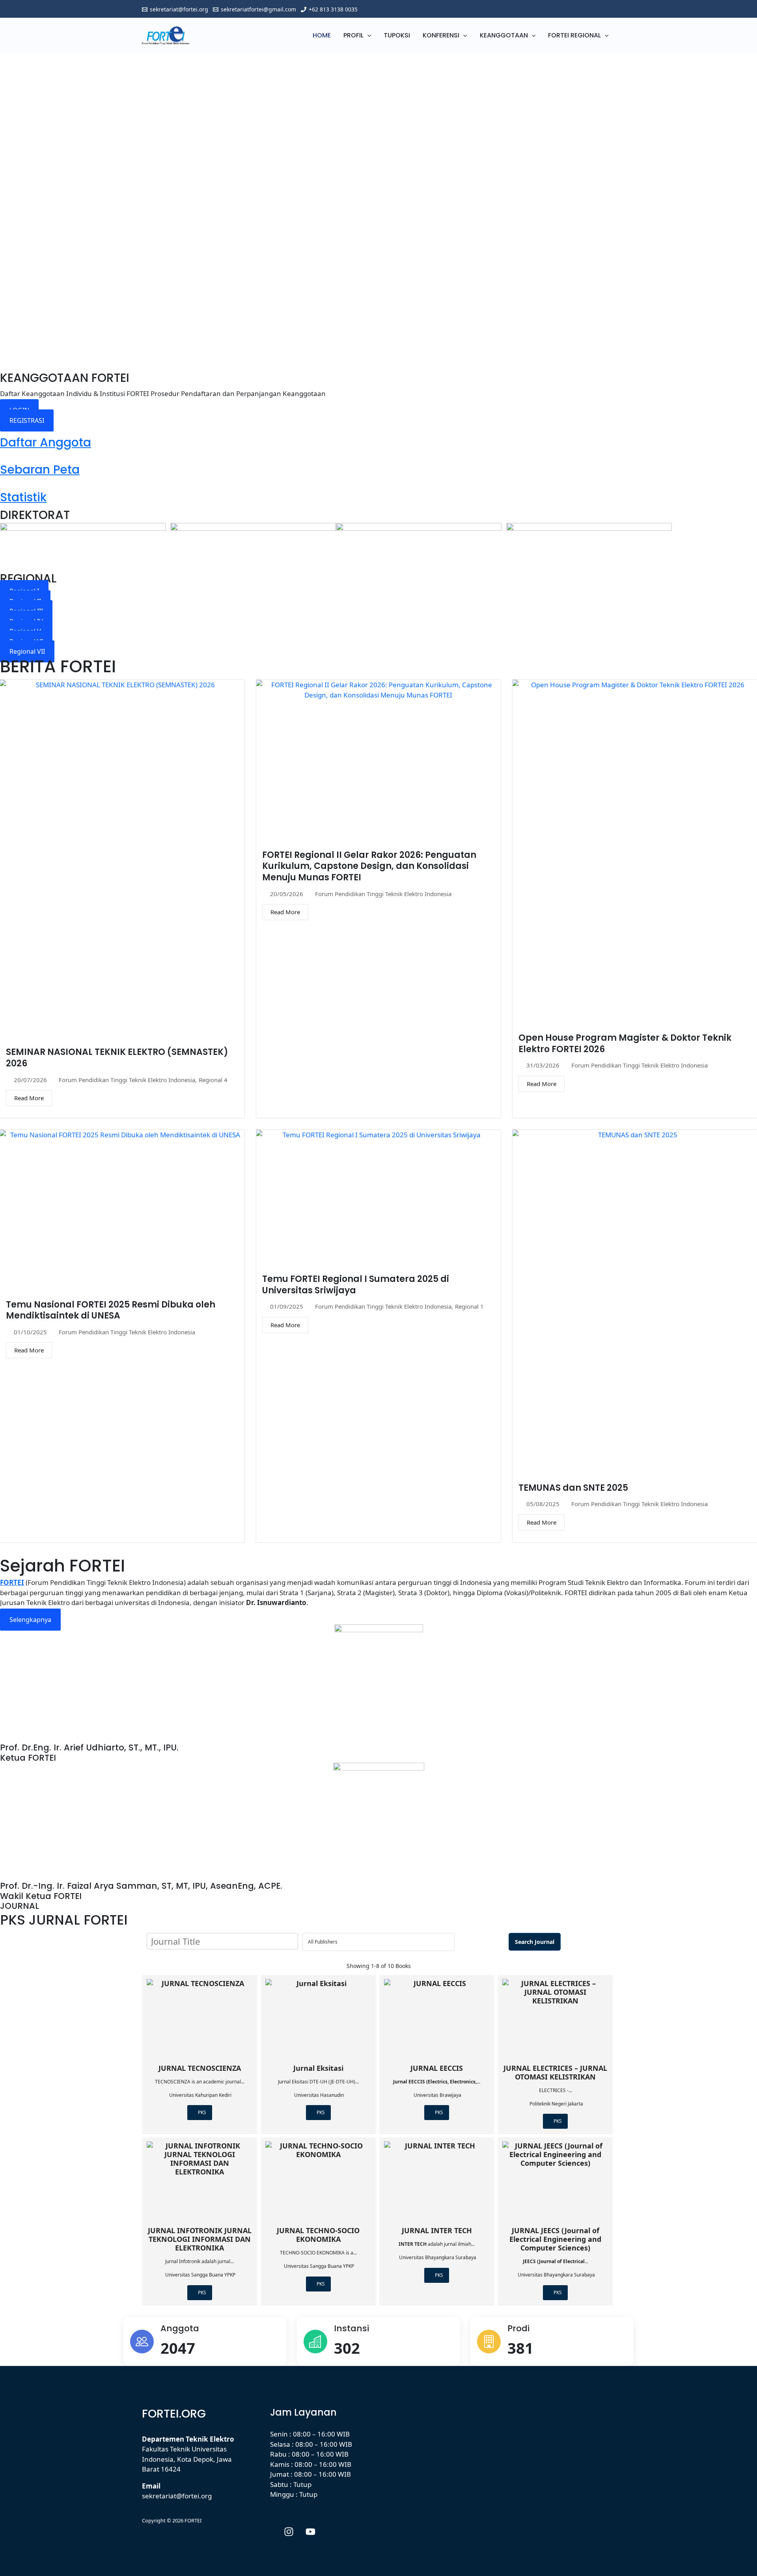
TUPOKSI (397, 35)
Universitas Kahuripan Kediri (200, 2095)
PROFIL (353, 35)
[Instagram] (289, 2532)
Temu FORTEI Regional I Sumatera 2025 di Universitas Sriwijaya (356, 1285)
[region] (378, 207)
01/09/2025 (287, 1307)
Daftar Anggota (46, 442)
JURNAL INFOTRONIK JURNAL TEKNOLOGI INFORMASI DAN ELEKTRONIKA (200, 2239)
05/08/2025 (543, 1504)
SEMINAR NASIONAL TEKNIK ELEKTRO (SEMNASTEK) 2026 (117, 1058)
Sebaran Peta (40, 470)
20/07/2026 (30, 1080)
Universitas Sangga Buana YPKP (200, 2275)
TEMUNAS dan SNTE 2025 (573, 1488)
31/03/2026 (543, 1065)
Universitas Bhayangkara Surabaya (438, 2257)
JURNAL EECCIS (437, 2068)
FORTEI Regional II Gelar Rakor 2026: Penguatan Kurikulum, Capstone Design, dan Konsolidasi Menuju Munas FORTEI (369, 866)
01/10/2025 (30, 1332)
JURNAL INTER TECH (437, 2230)
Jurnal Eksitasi (318, 2068)
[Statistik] (3, 485)
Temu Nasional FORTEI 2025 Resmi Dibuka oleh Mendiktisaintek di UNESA (111, 1310)
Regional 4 (213, 1080)
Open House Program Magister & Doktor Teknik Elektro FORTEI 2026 (625, 1043)
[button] (367, 35)
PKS (201, 2112)
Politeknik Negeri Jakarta (556, 2104)
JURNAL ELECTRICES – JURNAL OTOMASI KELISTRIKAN (555, 2072)
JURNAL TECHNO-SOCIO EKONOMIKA (318, 2235)
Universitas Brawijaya (437, 2095)
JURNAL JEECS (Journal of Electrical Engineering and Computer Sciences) (555, 2239)
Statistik (23, 497)
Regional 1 (469, 1307)
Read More (29, 1098)
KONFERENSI (441, 35)
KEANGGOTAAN (504, 35)
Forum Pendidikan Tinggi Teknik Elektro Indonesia (127, 1080)
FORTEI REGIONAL (574, 35)
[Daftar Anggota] (3, 430)
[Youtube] (310, 2532)
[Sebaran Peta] (3, 458)
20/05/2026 (287, 894)
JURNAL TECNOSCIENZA (200, 2068)
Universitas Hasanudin (319, 2095)
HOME (322, 35)
